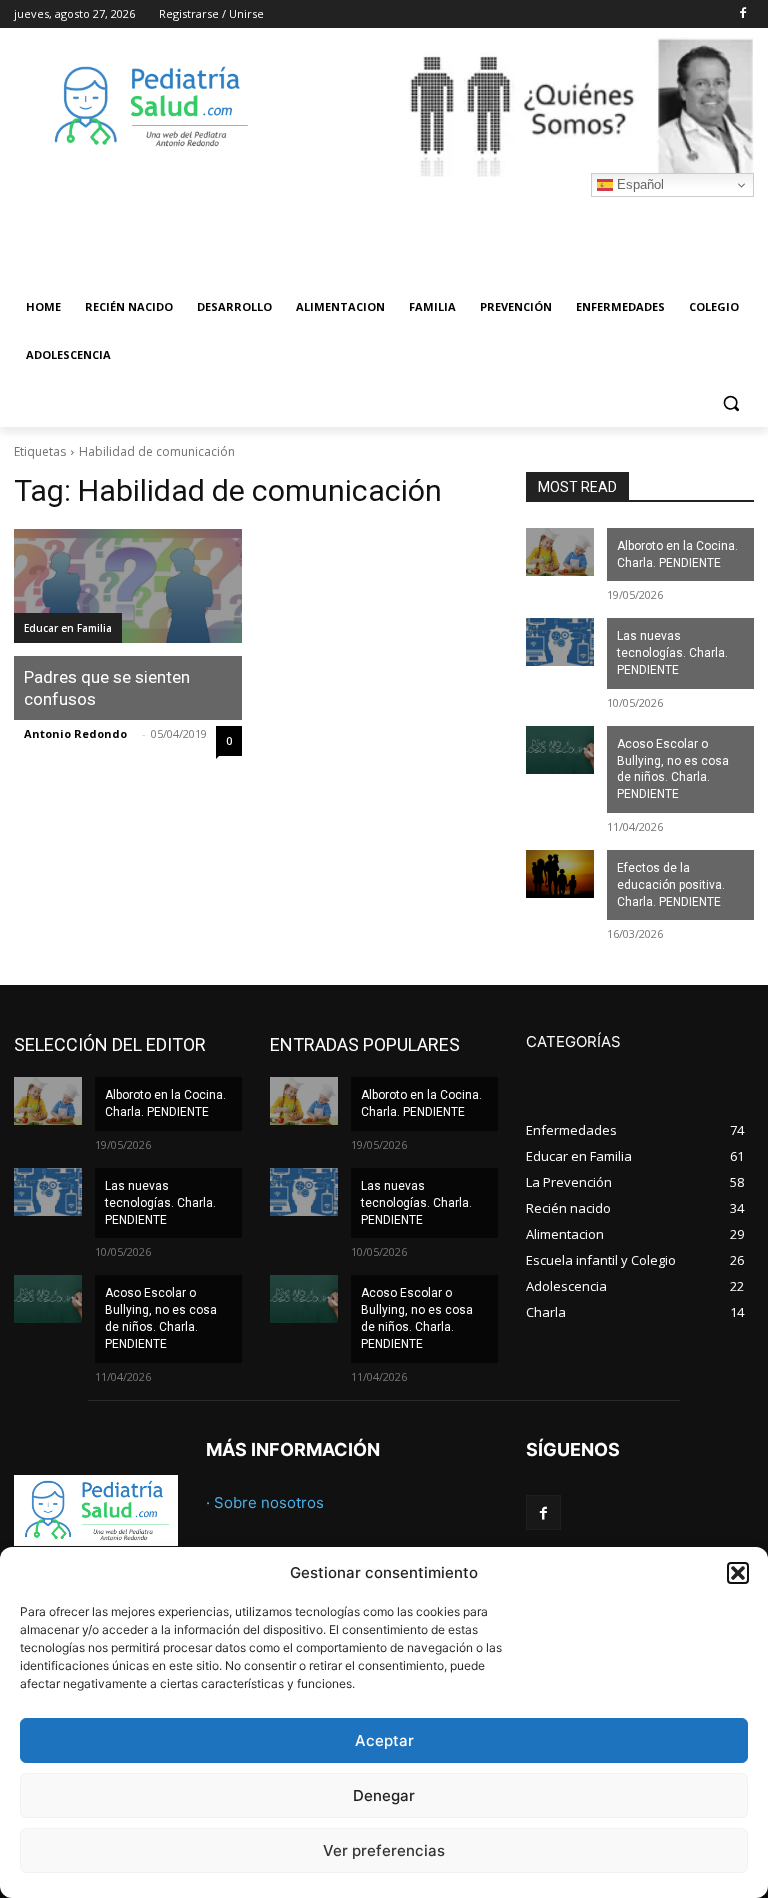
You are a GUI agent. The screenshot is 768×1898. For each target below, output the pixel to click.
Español (638, 184)
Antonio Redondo (75, 733)
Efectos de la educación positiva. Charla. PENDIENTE (671, 885)
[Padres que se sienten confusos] (128, 586)
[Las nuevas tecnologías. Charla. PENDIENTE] (560, 642)
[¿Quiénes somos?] (520, 107)
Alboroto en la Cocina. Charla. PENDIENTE (677, 554)
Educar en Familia (68, 628)
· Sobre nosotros (265, 1502)
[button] (738, 1573)
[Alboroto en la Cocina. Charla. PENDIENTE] (560, 552)
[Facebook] (742, 14)
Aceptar (384, 1740)
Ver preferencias (384, 1850)
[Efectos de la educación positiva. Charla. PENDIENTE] (560, 874)
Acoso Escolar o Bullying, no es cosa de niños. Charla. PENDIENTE (673, 769)
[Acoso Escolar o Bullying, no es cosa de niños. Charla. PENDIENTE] (560, 750)
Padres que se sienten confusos (107, 688)
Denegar (384, 1795)
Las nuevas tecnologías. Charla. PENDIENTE (672, 653)
